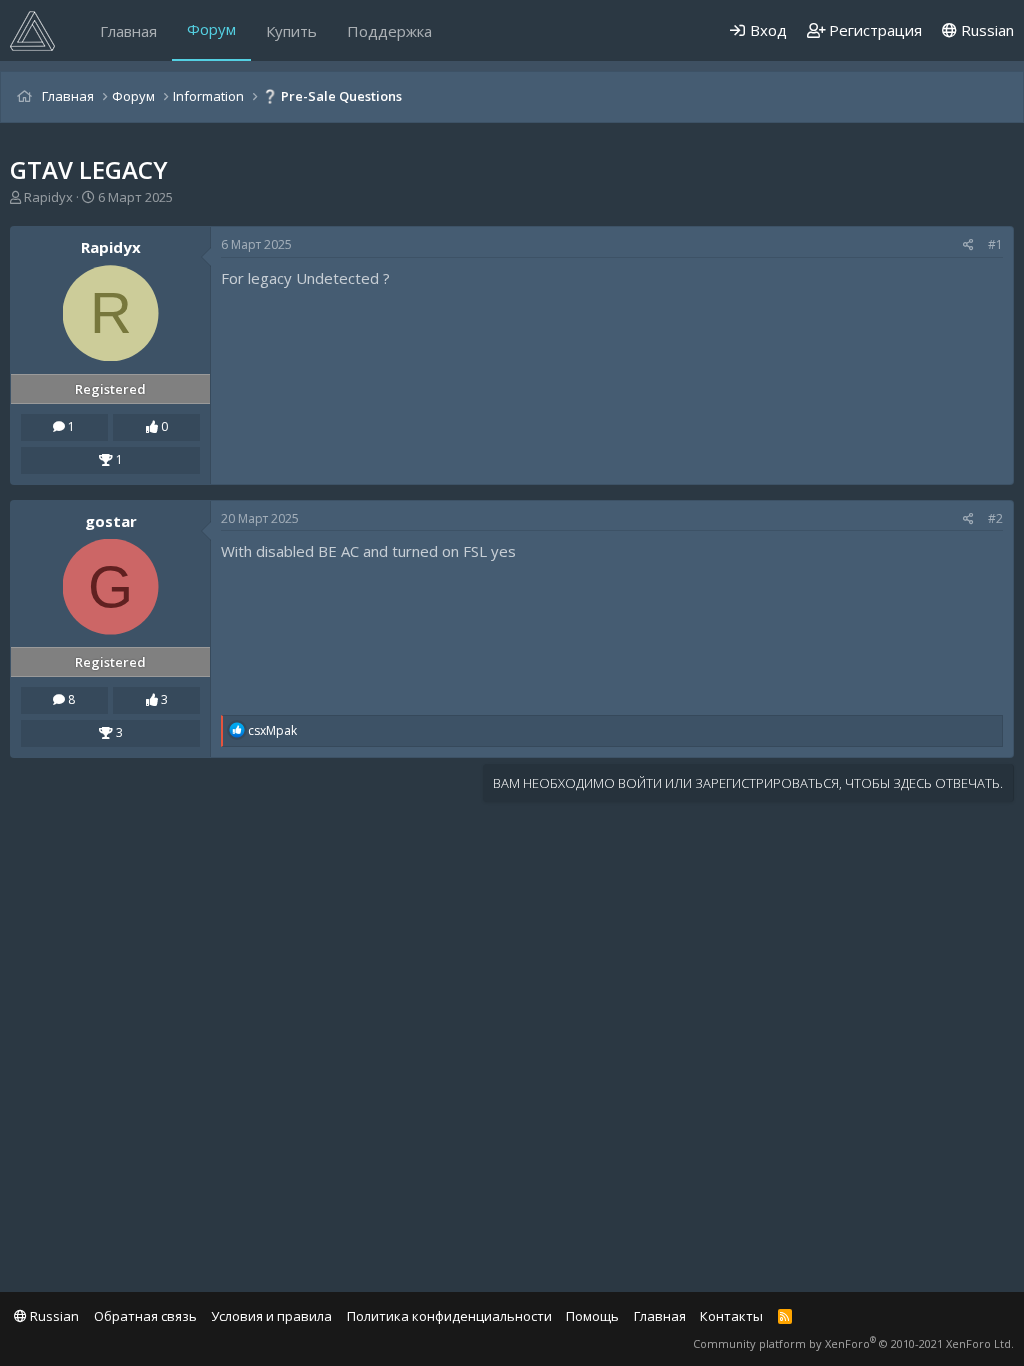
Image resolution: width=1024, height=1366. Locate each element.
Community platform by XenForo (853, 1343)
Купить (291, 31)
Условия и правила (271, 1316)
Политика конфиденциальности (449, 1316)
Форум (211, 29)
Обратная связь (145, 1316)
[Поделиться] (968, 245)
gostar (111, 521)
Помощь (592, 1316)
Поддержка (389, 31)
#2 (995, 518)
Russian (985, 30)
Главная (128, 31)
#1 (995, 244)
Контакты (731, 1316)
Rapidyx (48, 197)
